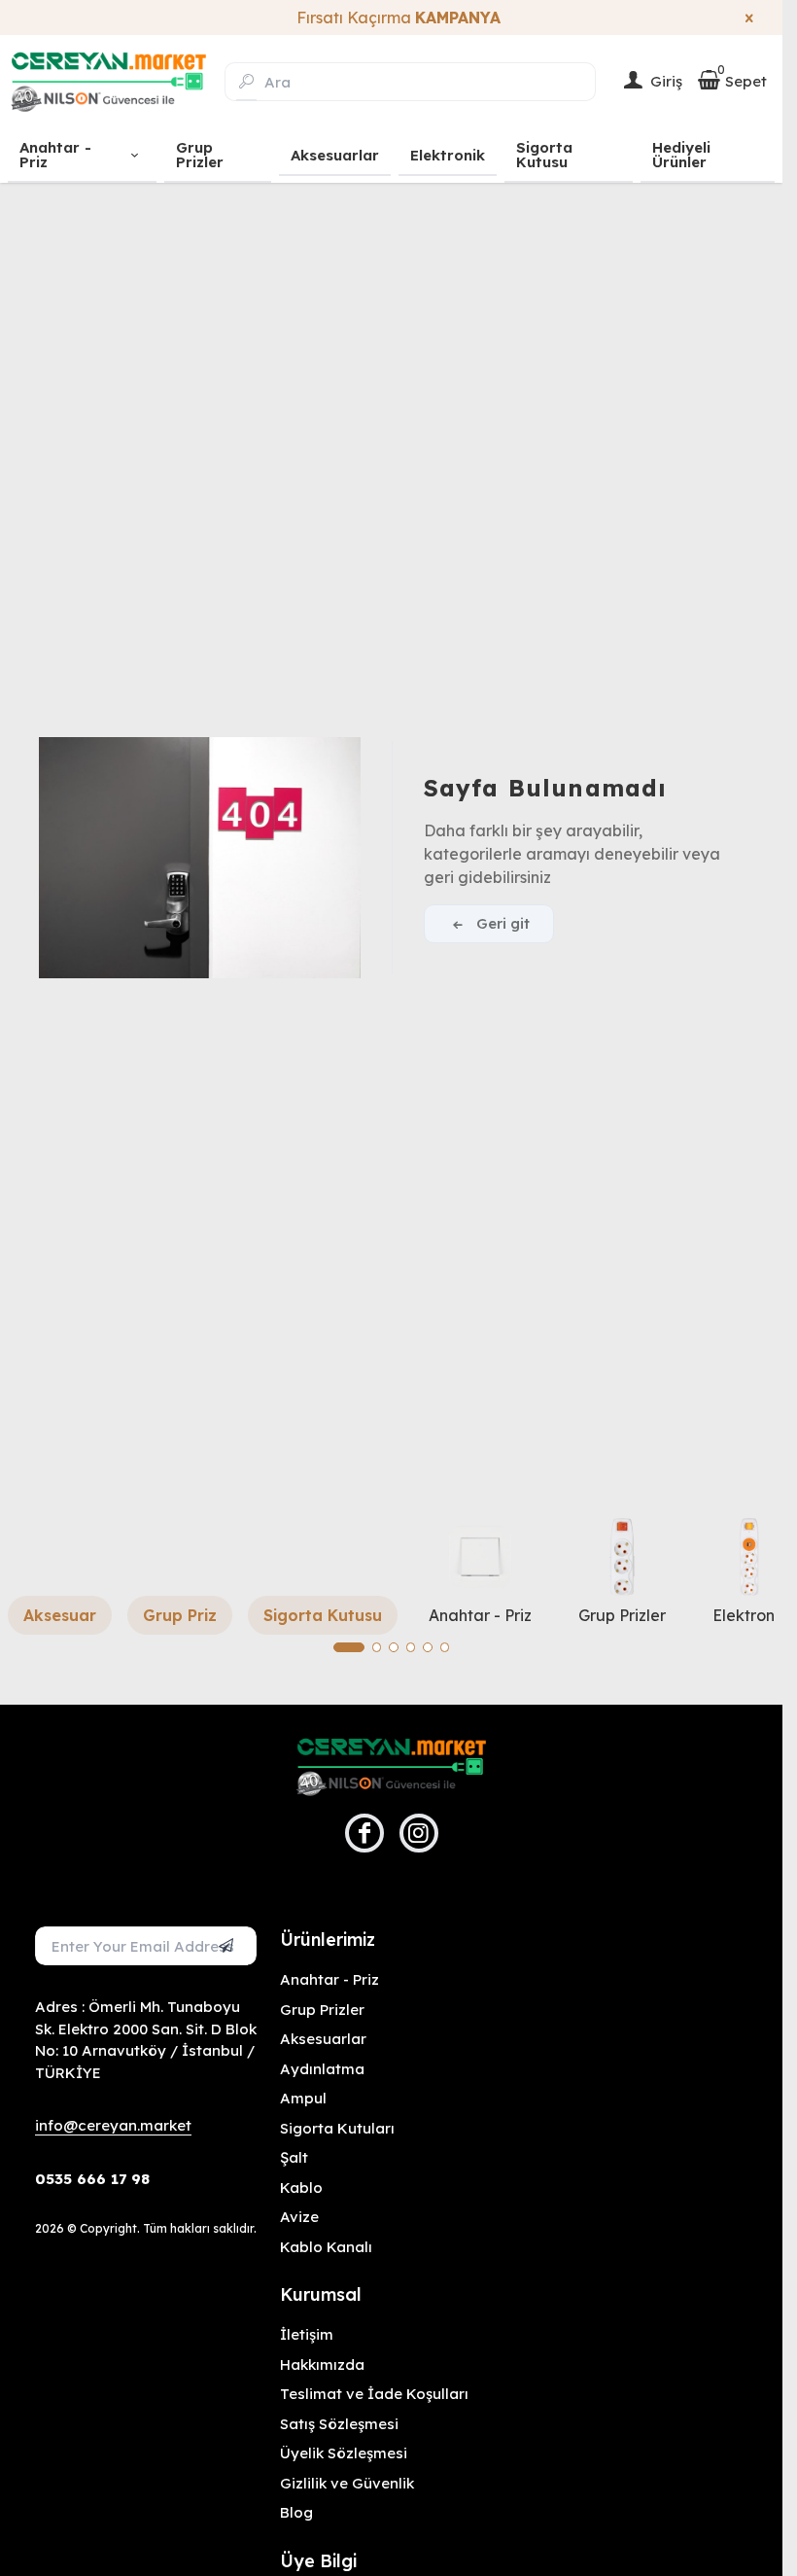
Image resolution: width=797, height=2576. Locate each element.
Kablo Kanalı (326, 2247)
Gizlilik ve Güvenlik (347, 2483)
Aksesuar (60, 1615)
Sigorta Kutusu (323, 1615)
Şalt (294, 2157)
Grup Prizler (622, 1615)
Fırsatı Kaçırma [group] (392, 18)
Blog (296, 2512)
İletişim (307, 2334)
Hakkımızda (322, 2364)
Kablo (301, 2188)
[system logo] (108, 82)
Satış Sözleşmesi (339, 2424)
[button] (349, 1647)
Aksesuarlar (323, 2039)
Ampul (303, 2098)
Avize (299, 2217)
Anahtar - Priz (480, 1615)
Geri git (503, 923)
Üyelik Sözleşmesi (344, 2453)
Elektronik (750, 1615)
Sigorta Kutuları (337, 2128)
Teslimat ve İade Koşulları (374, 2394)
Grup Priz (180, 1615)
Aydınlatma (322, 2069)
